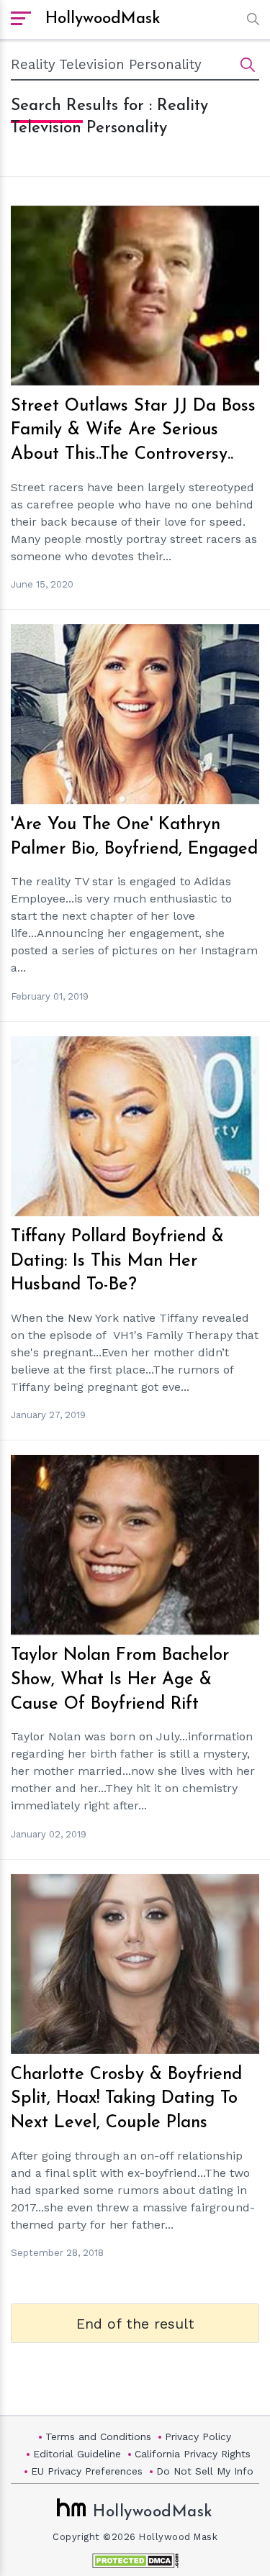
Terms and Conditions (98, 2436)
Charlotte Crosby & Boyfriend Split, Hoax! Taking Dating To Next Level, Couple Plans (126, 2099)
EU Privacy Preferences (87, 2471)
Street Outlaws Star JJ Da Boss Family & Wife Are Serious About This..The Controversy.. (133, 430)
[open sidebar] (21, 19)
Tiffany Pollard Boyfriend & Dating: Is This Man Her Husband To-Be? (117, 1261)
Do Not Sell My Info (205, 2471)
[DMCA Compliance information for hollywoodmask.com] (135, 2561)
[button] (249, 19)
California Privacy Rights (193, 2454)
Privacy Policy (198, 2436)
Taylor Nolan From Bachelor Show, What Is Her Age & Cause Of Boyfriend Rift (120, 1680)
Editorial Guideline (77, 2454)
